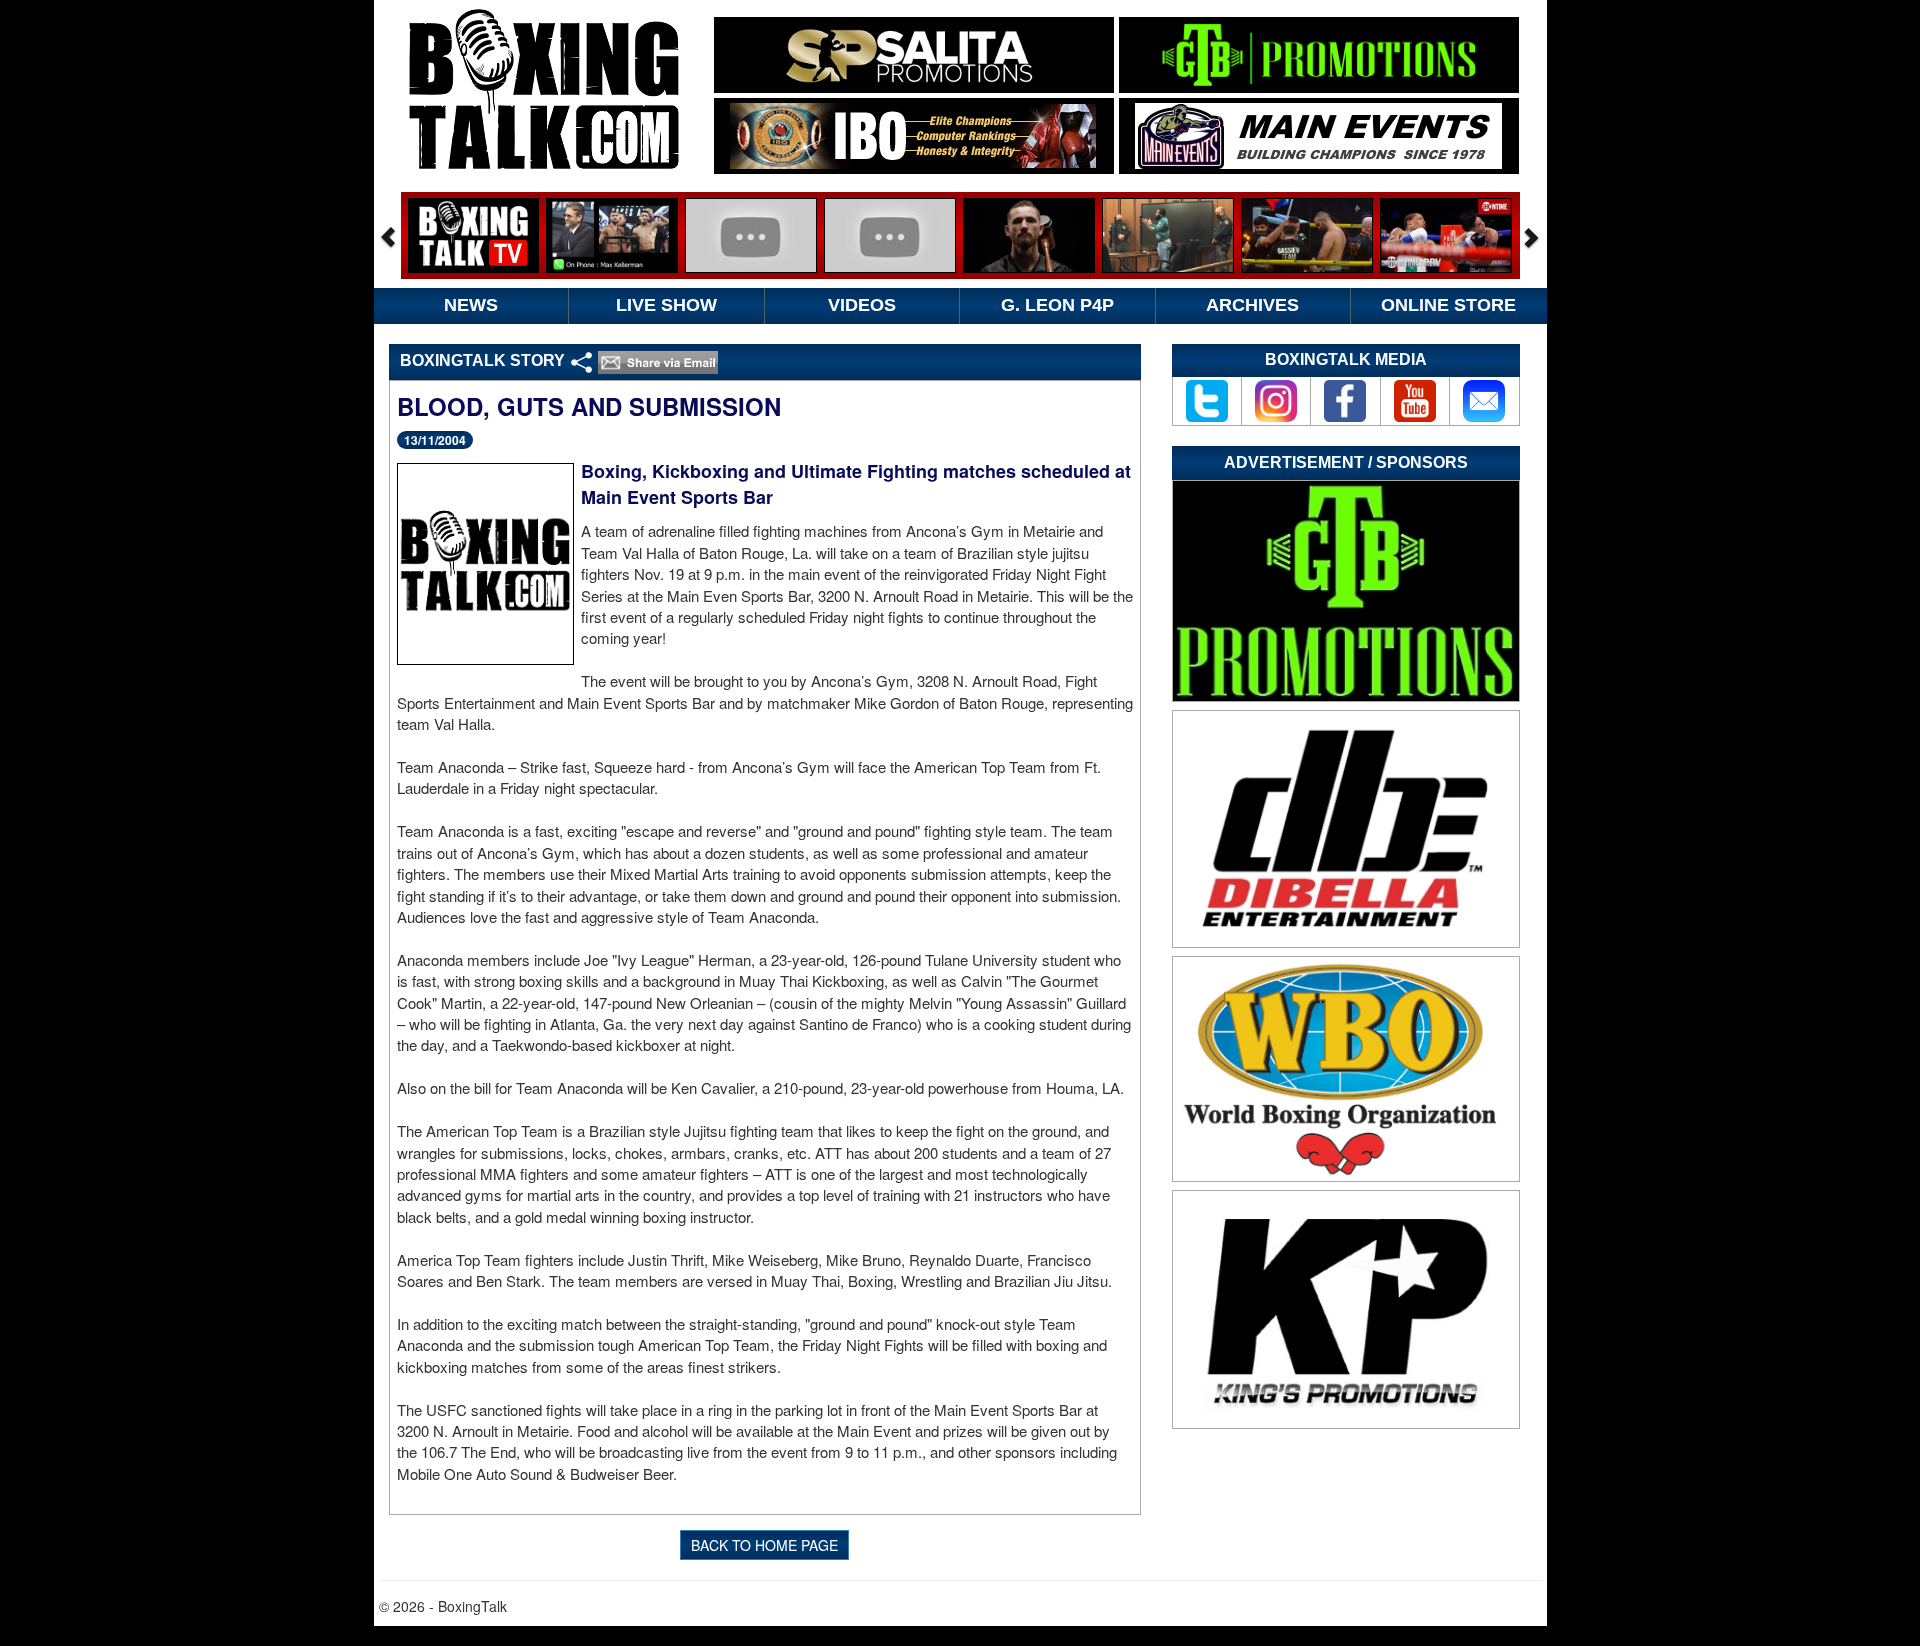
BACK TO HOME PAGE (764, 1545)
